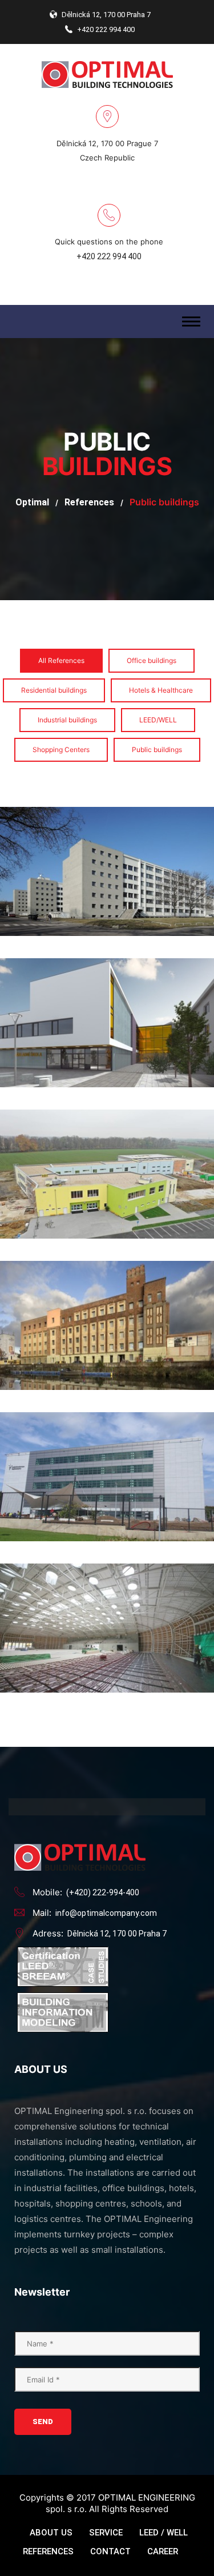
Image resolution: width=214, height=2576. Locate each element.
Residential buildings (54, 690)
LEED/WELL (158, 720)
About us (51, 2533)
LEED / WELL (163, 2533)
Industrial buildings (67, 720)
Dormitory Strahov (107, 801)
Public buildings (157, 750)
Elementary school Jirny (107, 1103)
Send (43, 2422)
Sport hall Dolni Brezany (107, 1557)
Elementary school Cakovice (107, 952)
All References (61, 660)
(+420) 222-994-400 (103, 1892)
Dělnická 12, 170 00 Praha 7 (117, 1934)
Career (163, 2551)
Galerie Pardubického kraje (107, 1255)
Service (106, 2533)
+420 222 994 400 (109, 256)
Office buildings (152, 660)
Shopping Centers (61, 750)
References (89, 502)
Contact (110, 2551)
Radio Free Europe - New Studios (107, 1406)
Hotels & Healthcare (161, 690)
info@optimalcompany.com (106, 1913)
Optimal (32, 502)
